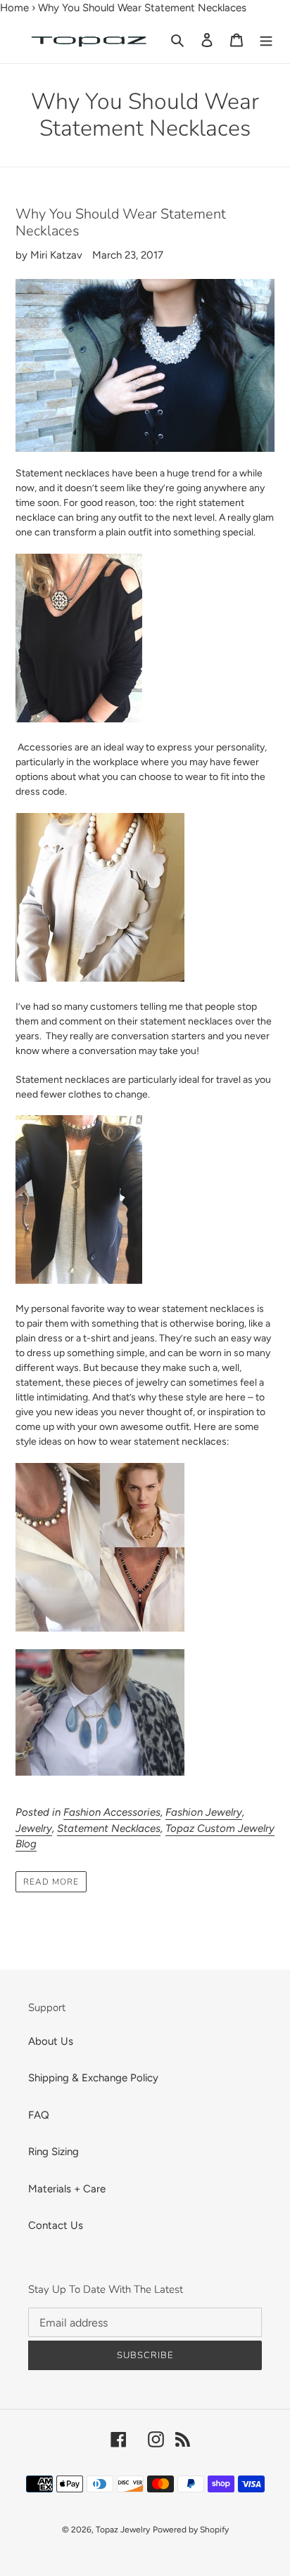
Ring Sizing (53, 2152)
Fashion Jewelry (204, 1812)
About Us (51, 2041)
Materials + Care (67, 2189)
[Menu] (266, 40)
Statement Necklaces (109, 1828)
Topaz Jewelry (123, 2530)
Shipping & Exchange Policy (93, 2078)
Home (14, 8)
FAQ (39, 2115)
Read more (51, 1882)
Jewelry (34, 1828)
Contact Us (56, 2225)
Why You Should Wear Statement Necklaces (121, 222)
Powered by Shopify (191, 2530)
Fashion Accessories (112, 1812)
